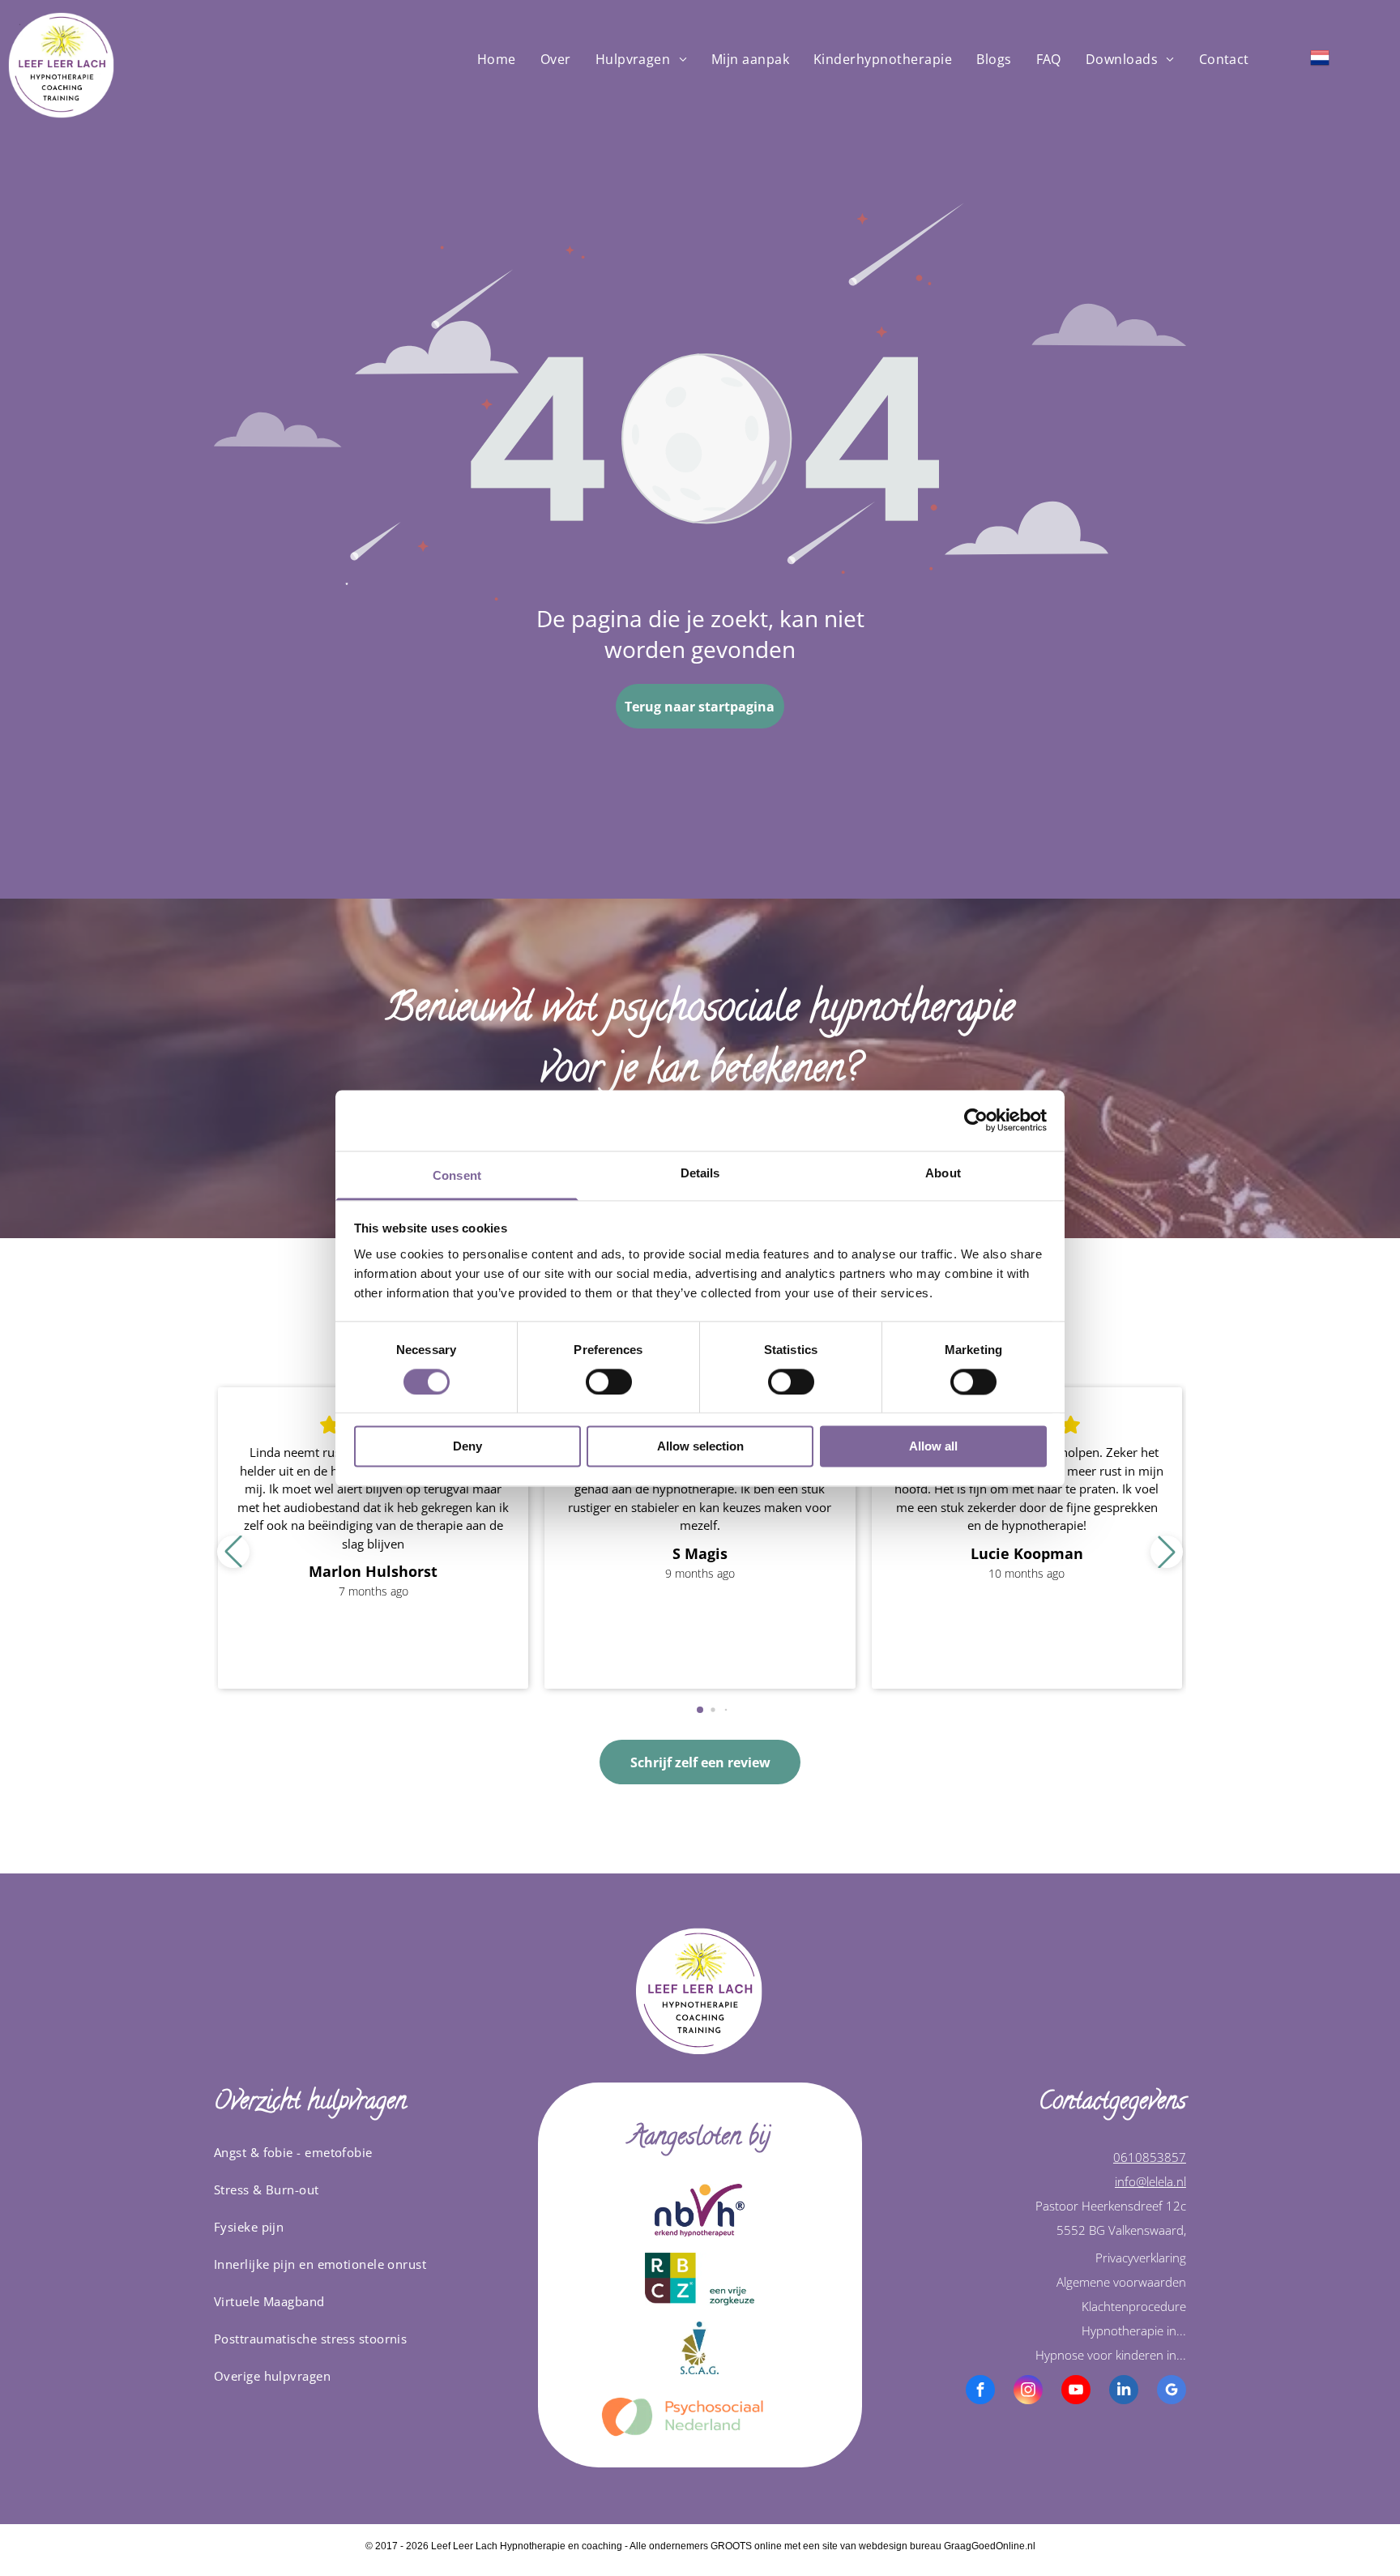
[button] (1167, 1552)
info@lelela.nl (1150, 2181)
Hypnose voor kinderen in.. (1109, 2355)
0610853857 (1150, 2157)
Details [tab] (700, 1173)
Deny (467, 1447)
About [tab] (943, 1173)
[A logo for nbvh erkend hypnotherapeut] (700, 2210)
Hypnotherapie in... (1134, 2330)
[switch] (609, 1382)
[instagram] (1028, 2392)
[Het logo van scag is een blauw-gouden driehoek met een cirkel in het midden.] (700, 2348)
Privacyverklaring (1141, 2258)
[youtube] (1076, 2392)
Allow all (933, 1447)
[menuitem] (497, 59)
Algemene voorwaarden (1121, 2282)
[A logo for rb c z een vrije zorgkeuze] (700, 2279)
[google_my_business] (1172, 2392)
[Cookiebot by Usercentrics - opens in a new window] (976, 1120)
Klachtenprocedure (1134, 2306)
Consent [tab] (457, 1175)
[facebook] (980, 2392)
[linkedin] (1124, 2392)
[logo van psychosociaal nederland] (700, 2417)
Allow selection (700, 1447)
